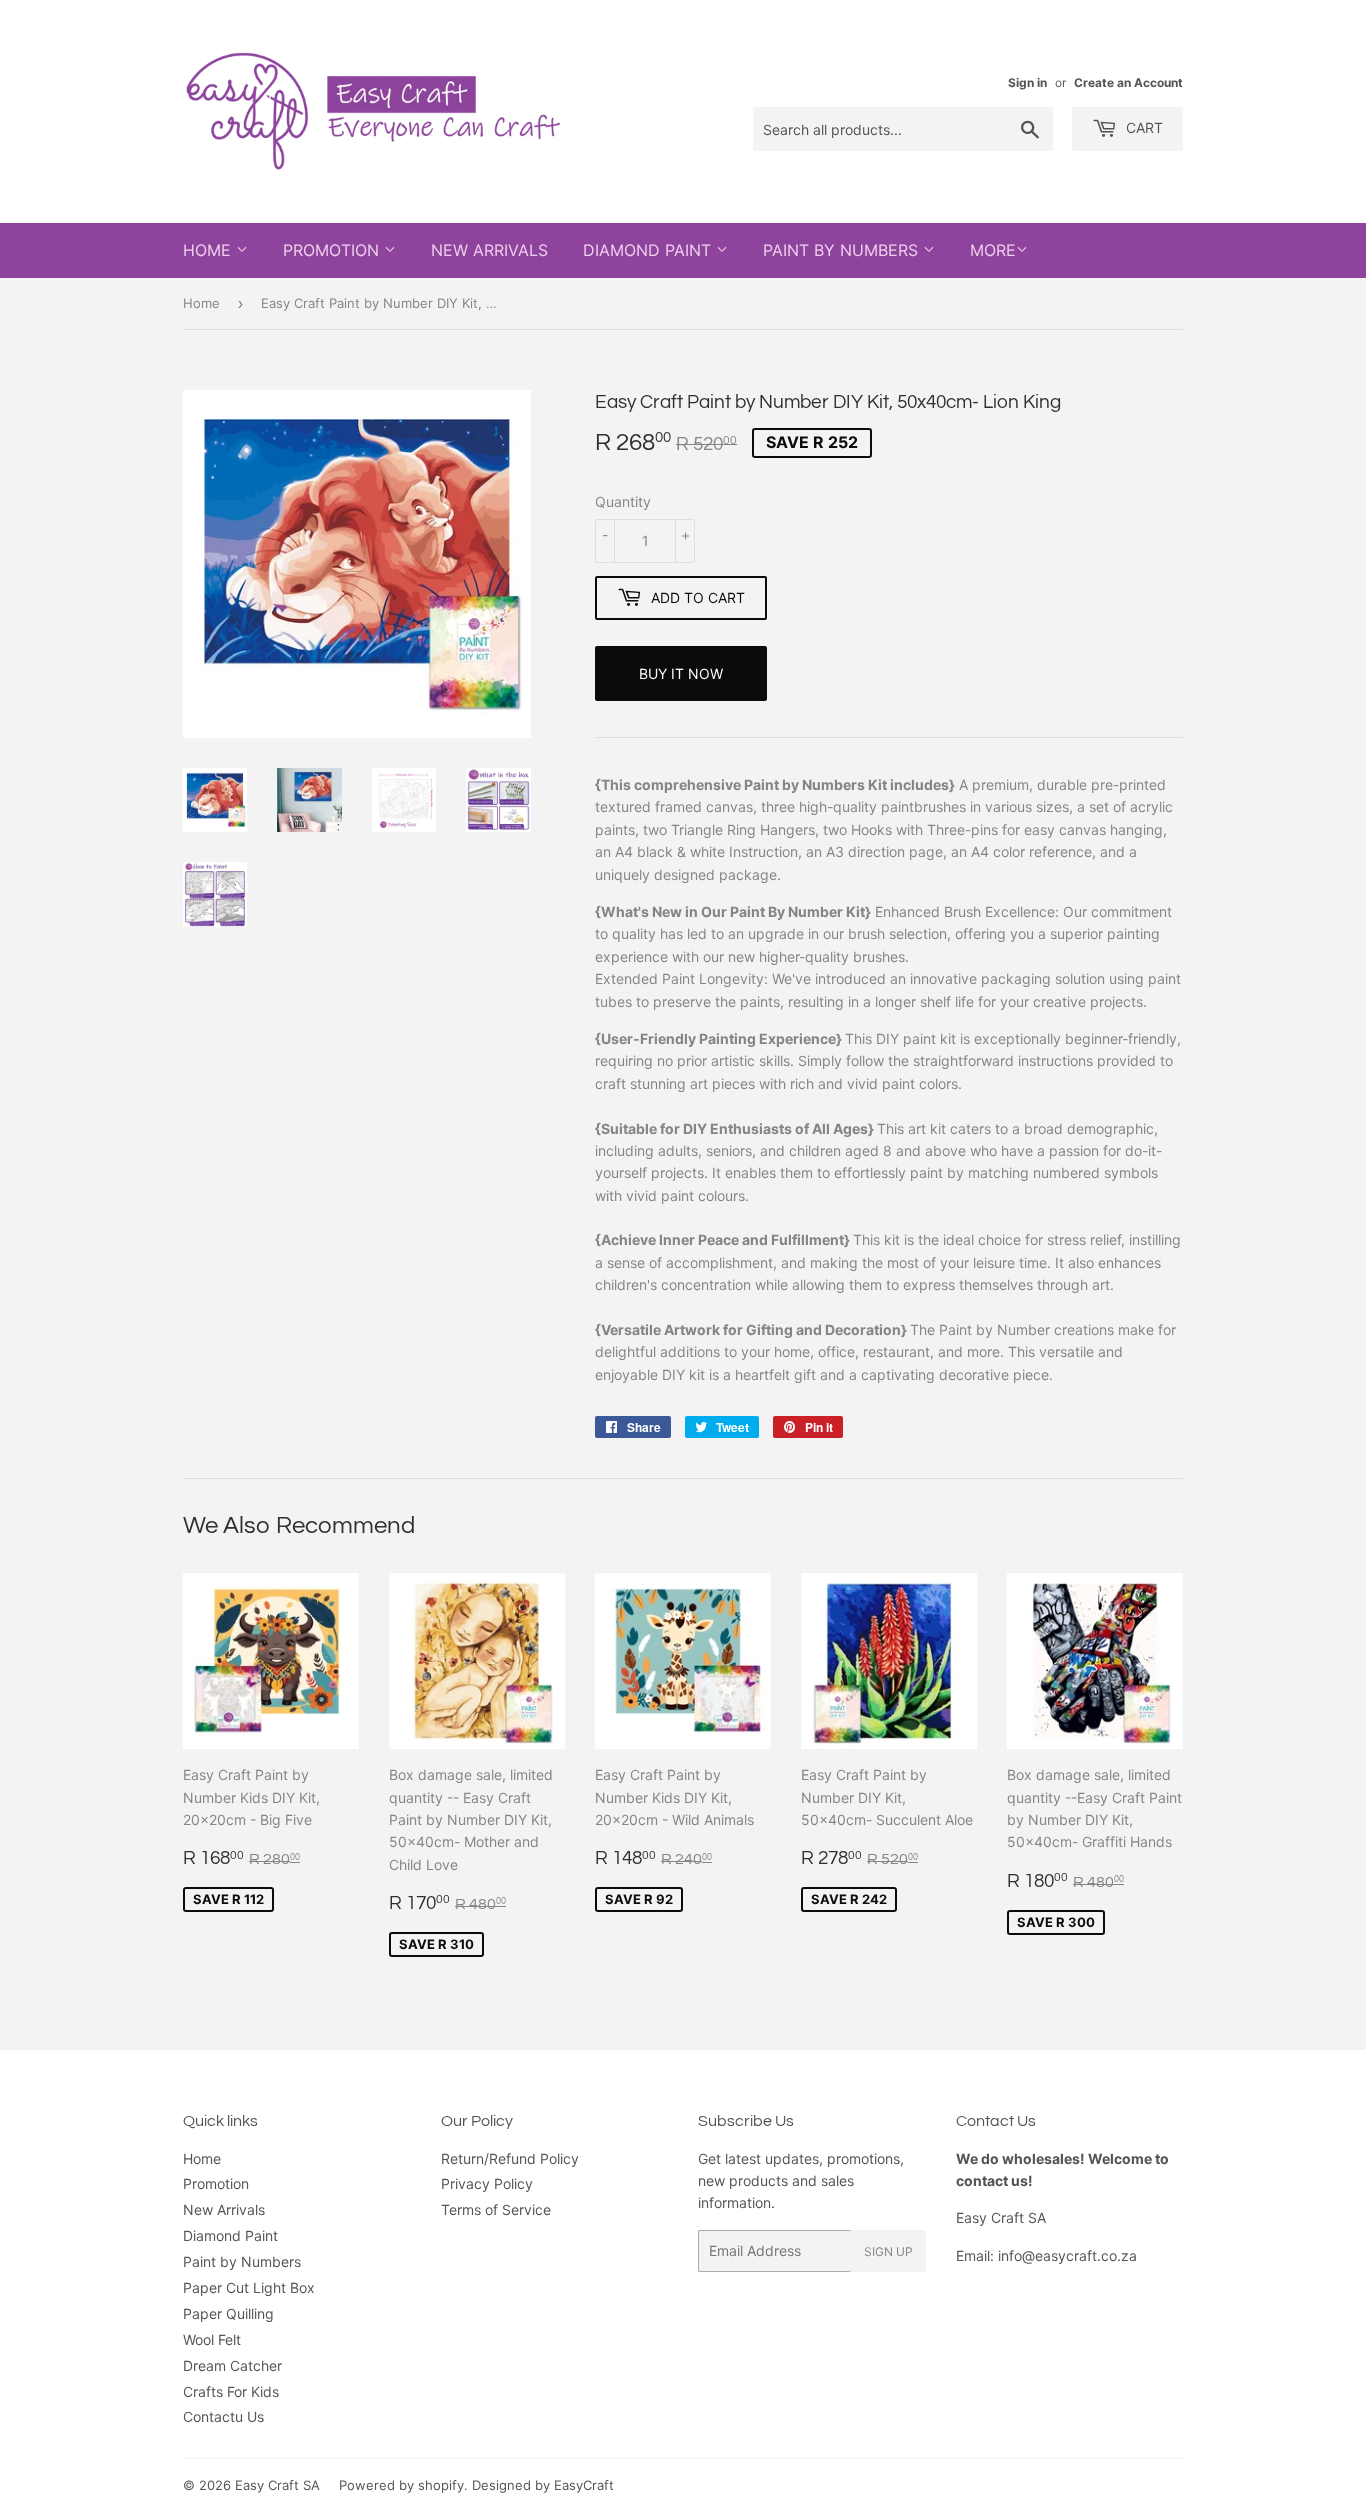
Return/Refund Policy (510, 2158)
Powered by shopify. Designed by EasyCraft (476, 2485)
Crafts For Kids (231, 2391)
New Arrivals (489, 250)
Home (209, 250)
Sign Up (888, 2251)
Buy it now (681, 673)
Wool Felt (212, 2339)
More (993, 250)
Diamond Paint (649, 250)
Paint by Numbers (843, 250)
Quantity (623, 501)
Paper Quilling (228, 2313)
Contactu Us (223, 2416)
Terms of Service (496, 2209)
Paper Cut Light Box (249, 2287)
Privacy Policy (487, 2183)
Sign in (1027, 82)
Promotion (333, 250)
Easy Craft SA (277, 2485)
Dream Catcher (232, 2365)
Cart (1142, 127)
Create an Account (1128, 82)
